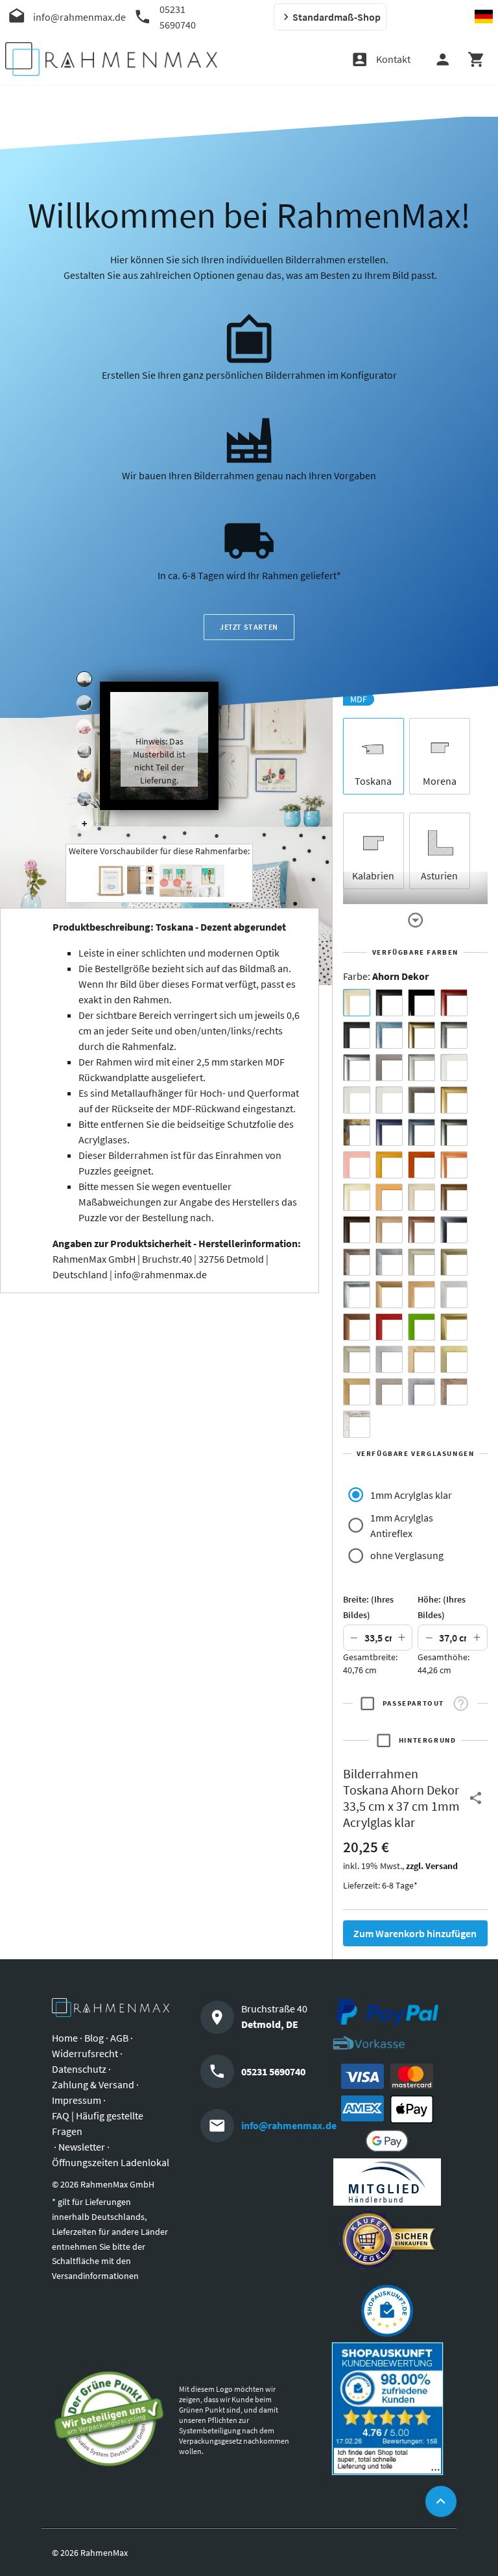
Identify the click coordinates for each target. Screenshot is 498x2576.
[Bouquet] (84, 727)
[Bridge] (84, 751)
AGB (119, 2038)
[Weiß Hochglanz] (357, 1100)
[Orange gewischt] (421, 1165)
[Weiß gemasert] (389, 1100)
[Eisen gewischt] (389, 1262)
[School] (84, 799)
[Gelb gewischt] (389, 1165)
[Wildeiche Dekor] (454, 1392)
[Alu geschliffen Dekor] (454, 1230)
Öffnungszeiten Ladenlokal (111, 2162)
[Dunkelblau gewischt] (389, 1132)
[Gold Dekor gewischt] (357, 1392)
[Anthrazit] (389, 1067)
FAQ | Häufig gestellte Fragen (98, 2123)
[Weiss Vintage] (357, 1424)
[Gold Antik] (454, 1262)
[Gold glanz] (421, 1035)
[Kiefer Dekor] (421, 1294)
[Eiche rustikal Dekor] (454, 1197)
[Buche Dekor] (389, 1197)
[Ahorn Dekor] (357, 1003)
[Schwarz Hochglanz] (421, 1003)
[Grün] (421, 1327)
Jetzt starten (249, 627)
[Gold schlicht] (454, 1100)
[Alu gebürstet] (357, 1067)
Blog (94, 2038)
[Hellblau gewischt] (389, 1035)
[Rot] (389, 1327)
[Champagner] (421, 1262)
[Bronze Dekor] (389, 1294)
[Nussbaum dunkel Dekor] (421, 1230)
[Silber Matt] (421, 1067)
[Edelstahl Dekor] (389, 1359)
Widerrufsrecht (85, 2053)
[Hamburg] (84, 775)
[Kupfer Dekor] (357, 1327)
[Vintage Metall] (357, 1262)
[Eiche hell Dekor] (421, 1197)
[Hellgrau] (389, 1392)
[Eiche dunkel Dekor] (357, 1230)
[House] (84, 679)
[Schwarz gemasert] (357, 1035)
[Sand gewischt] (357, 1197)
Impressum (77, 2100)
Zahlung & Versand (93, 2084)
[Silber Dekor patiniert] (421, 1392)
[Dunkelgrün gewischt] (454, 1132)
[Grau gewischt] (454, 1035)
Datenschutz (79, 2069)
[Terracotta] (454, 1165)
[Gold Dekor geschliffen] (454, 1359)
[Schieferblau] (421, 1132)
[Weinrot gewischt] (454, 1003)
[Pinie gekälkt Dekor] (454, 1294)
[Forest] (84, 703)
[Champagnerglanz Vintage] (357, 1359)
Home (65, 2038)
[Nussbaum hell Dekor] (389, 1230)
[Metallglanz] (421, 1100)
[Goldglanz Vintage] (454, 1327)
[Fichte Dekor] (421, 1359)
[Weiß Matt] (454, 1067)
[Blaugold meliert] (357, 1132)
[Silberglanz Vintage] (357, 1294)
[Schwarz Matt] (389, 1003)
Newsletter (82, 2147)
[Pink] (357, 1165)
